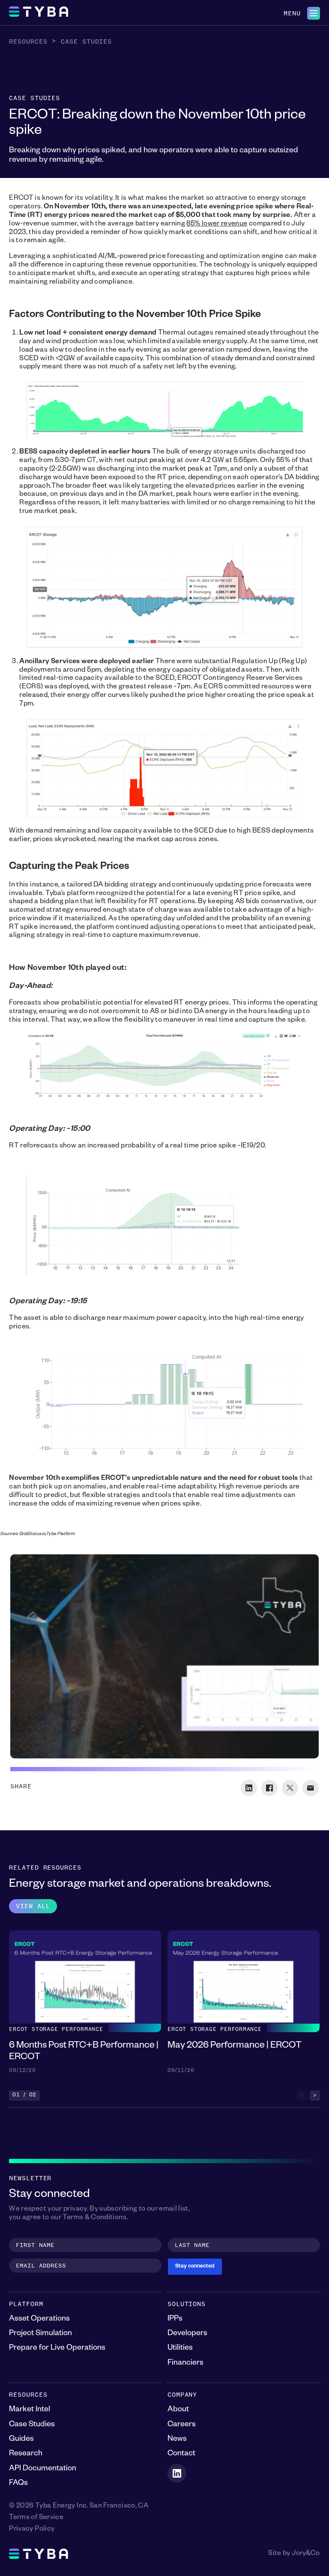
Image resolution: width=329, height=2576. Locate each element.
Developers (187, 2334)
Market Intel (30, 2410)
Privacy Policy (32, 2530)
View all (33, 1906)
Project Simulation (40, 2334)
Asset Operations (39, 2319)
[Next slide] (315, 2096)
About (178, 2410)
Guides (21, 2440)
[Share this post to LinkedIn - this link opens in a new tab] (249, 1788)
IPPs (175, 2319)
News (177, 2440)
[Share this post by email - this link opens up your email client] (311, 1788)
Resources (28, 42)
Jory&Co (306, 2554)
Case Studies (86, 42)
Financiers (185, 2363)
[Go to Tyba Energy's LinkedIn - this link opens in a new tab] (177, 2473)
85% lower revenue (217, 225)
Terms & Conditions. (95, 2218)
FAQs (18, 2484)
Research (26, 2454)
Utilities (180, 2348)
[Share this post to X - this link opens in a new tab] (290, 1788)
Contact (181, 2454)
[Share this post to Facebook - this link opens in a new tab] (269, 1788)
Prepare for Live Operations (57, 2348)
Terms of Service (36, 2518)
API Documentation (43, 2469)
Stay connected (195, 2267)
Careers (182, 2425)
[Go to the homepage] (39, 13)
